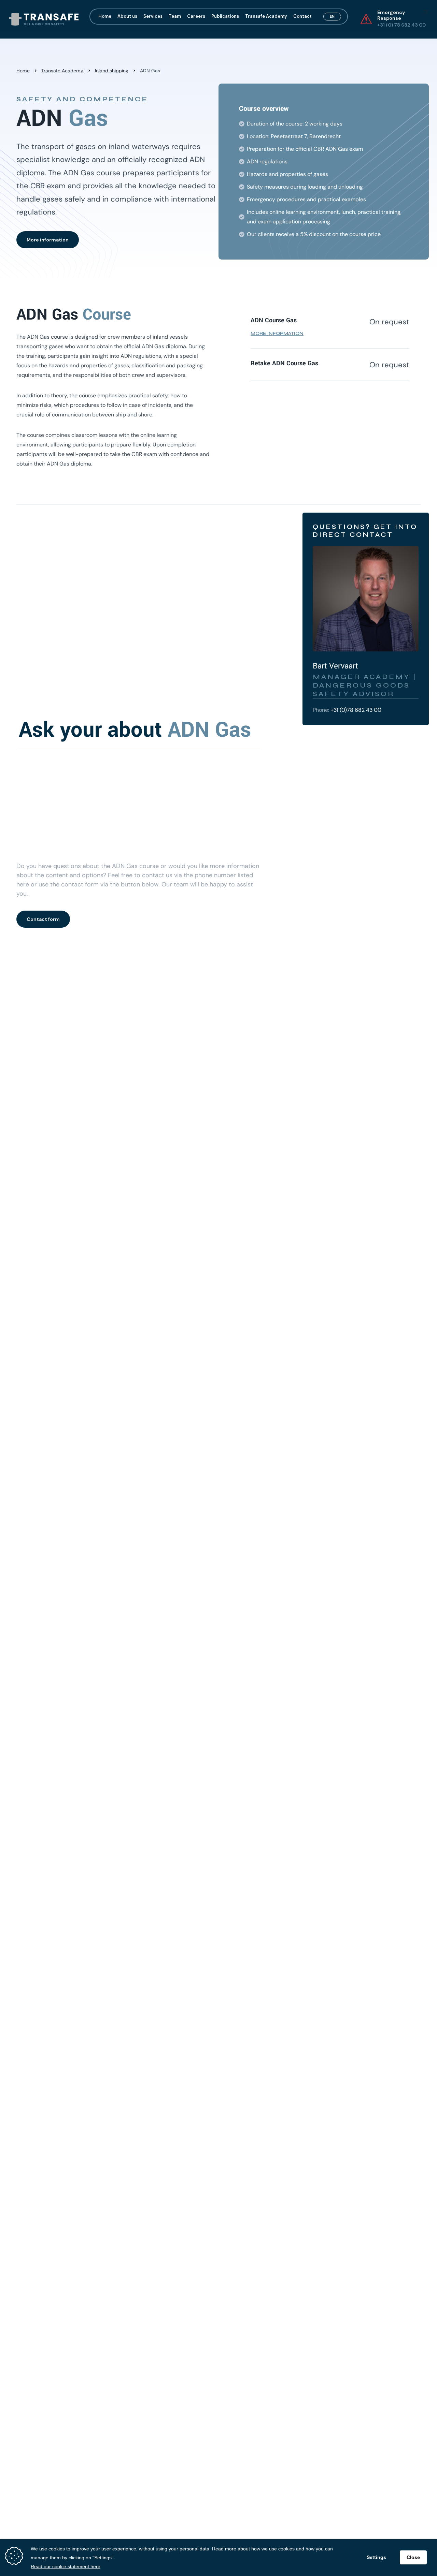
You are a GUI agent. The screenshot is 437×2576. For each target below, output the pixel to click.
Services (153, 17)
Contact (302, 17)
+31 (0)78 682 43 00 (356, 710)
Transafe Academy (266, 17)
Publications (225, 17)
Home (105, 17)
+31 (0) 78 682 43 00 (402, 25)
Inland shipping (112, 71)
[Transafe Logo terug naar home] (44, 19)
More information (48, 240)
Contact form (43, 919)
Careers (196, 17)
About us (127, 17)
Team (175, 17)
